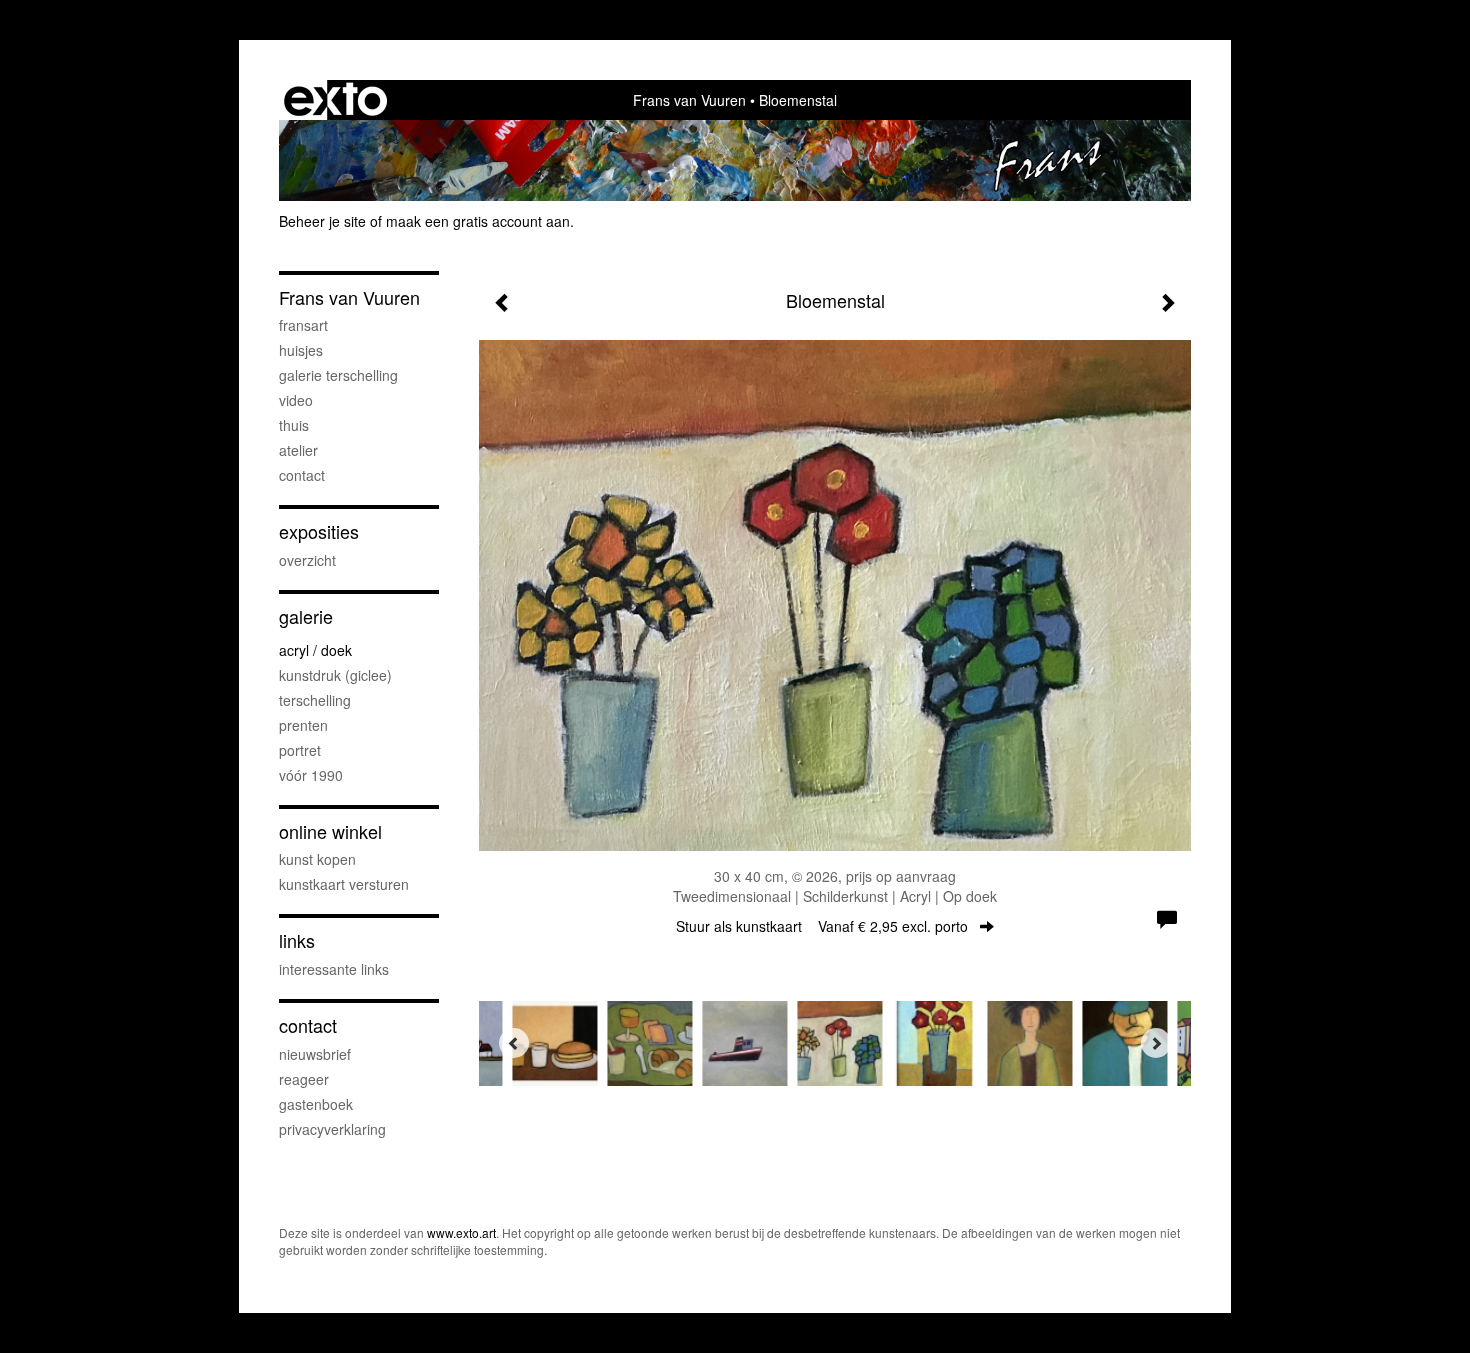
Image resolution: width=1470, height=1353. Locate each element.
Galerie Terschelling (338, 375)
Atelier (298, 450)
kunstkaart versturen (344, 884)
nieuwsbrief (315, 1054)
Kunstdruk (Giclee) (335, 675)
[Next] (1156, 1043)
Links (297, 940)
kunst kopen (317, 859)
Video (296, 400)
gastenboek (316, 1104)
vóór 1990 (311, 775)
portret (300, 750)
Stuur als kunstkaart (822, 926)
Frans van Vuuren (689, 100)
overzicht (307, 560)
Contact (308, 1025)
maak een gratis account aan (478, 221)
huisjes (301, 350)
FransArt (303, 325)
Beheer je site (322, 221)
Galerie (306, 616)
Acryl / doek (315, 650)
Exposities (319, 531)
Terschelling (315, 700)
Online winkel (330, 831)
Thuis (294, 425)
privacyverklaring (332, 1129)
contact (302, 475)
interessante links (334, 969)
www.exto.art (461, 1232)
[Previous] (514, 1043)
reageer (304, 1079)
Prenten (303, 725)
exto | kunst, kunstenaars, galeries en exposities (335, 100)
